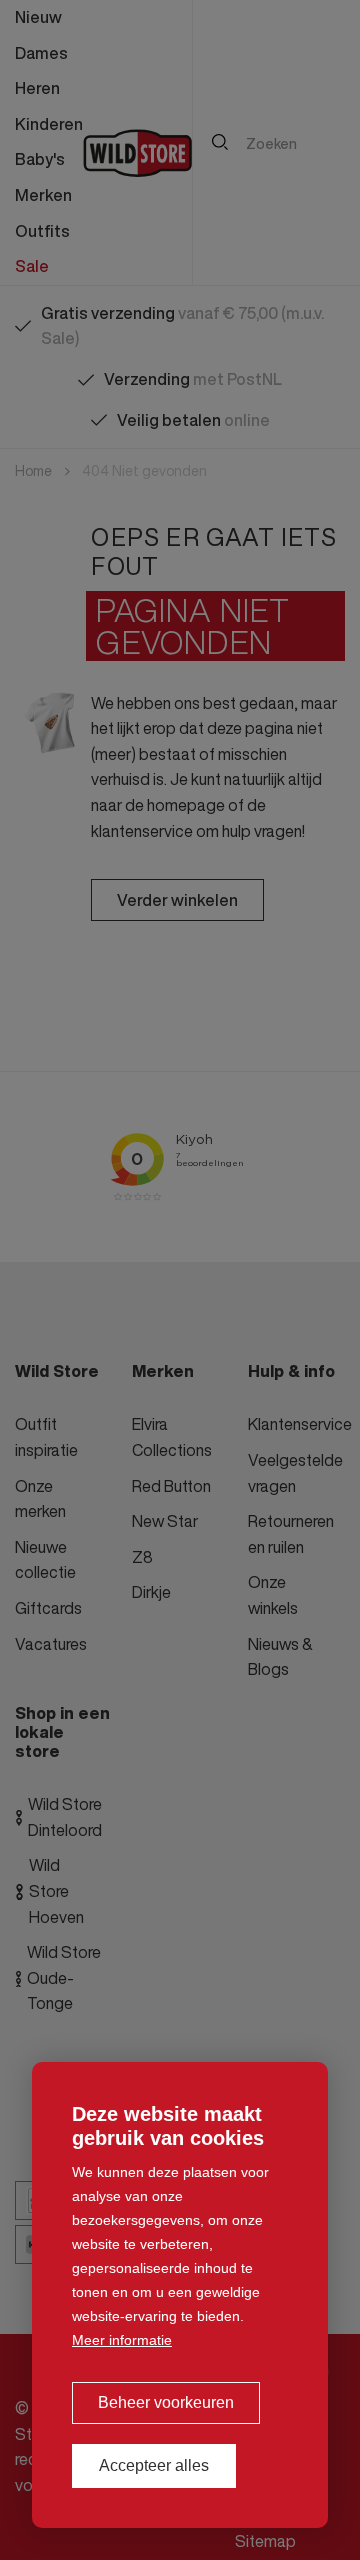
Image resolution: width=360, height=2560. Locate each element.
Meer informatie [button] (122, 2340)
